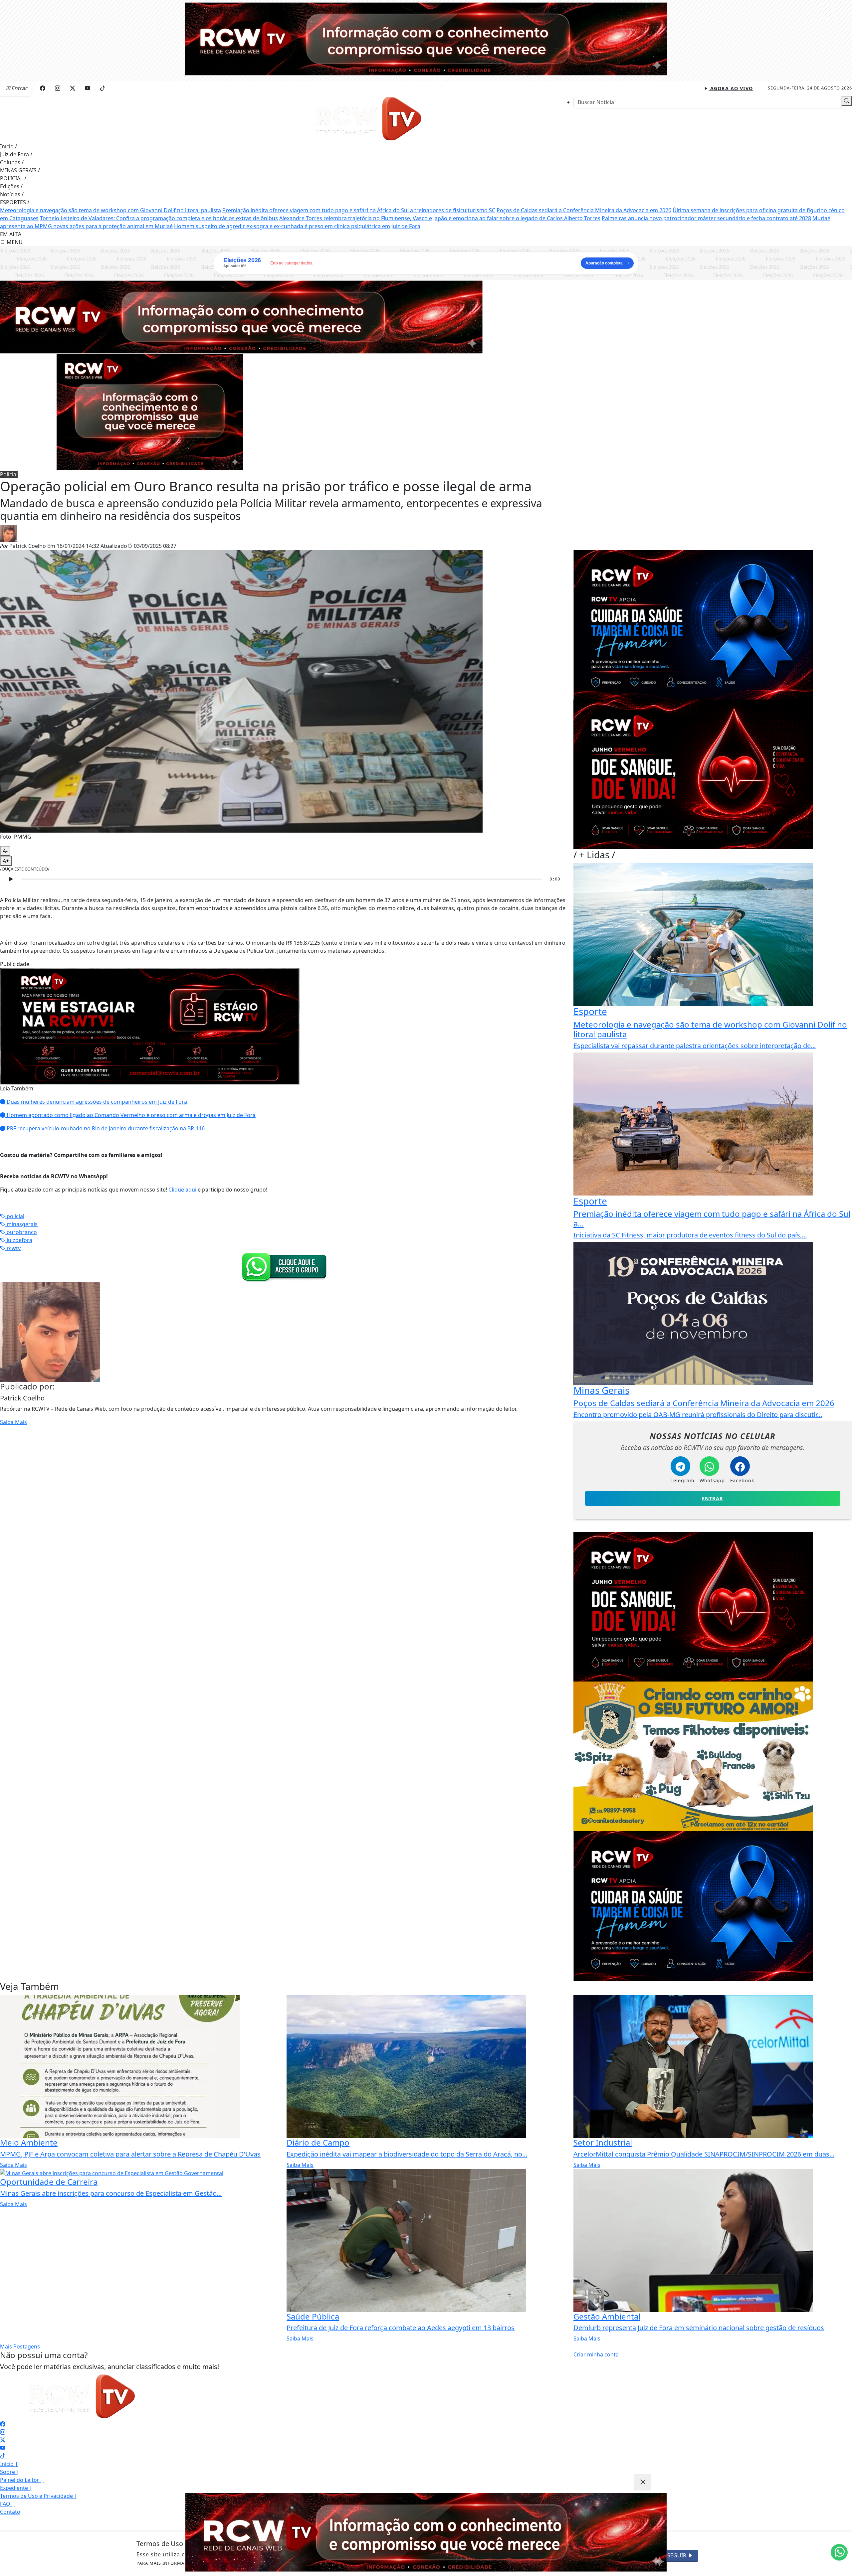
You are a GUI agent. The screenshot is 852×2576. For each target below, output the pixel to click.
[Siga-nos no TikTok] (3, 2456)
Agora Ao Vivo (731, 88)
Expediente (16, 2488)
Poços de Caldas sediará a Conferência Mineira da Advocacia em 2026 (584, 210)
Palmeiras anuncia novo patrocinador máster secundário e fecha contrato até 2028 (706, 218)
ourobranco (21, 1232)
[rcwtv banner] (426, 2532)
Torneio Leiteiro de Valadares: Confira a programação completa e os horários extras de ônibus (159, 218)
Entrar (713, 1498)
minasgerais (21, 1224)
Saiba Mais (13, 1422)
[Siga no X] (73, 88)
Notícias (12, 194)
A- (5, 851)
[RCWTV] (426, 38)
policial (15, 1216)
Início (8, 146)
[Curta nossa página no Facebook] (3, 2424)
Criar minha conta (596, 2354)
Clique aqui (182, 1190)
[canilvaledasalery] (693, 1756)
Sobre (10, 2472)
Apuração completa (604, 263)
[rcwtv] (241, 316)
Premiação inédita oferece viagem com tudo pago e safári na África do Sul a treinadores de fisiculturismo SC (359, 210)
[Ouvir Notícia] (11, 879)
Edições (11, 186)
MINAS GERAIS (20, 170)
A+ (6, 861)
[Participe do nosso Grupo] (283, 1266)
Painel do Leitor (22, 2480)
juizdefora (19, 1240)
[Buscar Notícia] (847, 101)
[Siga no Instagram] (58, 88)
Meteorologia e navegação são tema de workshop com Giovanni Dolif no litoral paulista (110, 210)
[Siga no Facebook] (43, 88)
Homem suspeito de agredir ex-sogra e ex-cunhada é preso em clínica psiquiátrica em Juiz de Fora (297, 226)
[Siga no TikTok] (103, 88)
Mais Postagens (20, 2346)
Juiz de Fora (16, 154)
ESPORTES (15, 202)
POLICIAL (13, 178)
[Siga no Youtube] (88, 88)
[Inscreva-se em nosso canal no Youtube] (3, 2448)
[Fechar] (643, 2482)
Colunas (12, 162)
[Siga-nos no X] (3, 2440)
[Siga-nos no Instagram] (3, 2432)
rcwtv (13, 1248)
